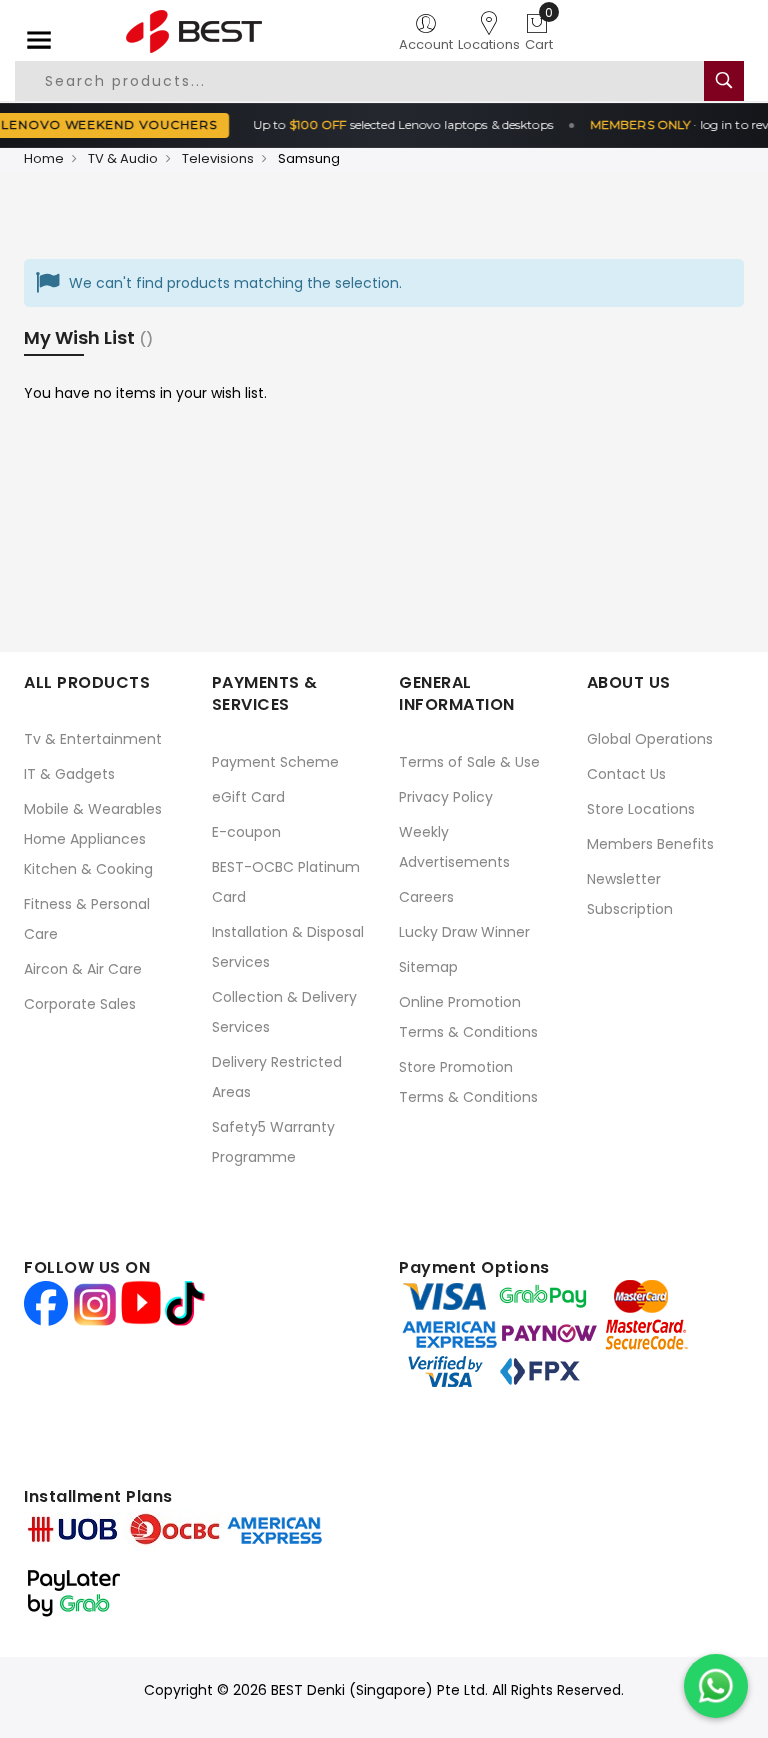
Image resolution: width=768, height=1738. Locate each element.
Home (44, 158)
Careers (426, 897)
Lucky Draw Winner (464, 932)
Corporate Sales (80, 1004)
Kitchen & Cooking (88, 869)
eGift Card (248, 797)
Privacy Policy (446, 797)
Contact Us (626, 774)
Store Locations (641, 809)
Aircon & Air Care (83, 969)
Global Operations (650, 739)
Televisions (218, 158)
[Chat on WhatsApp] (716, 1686)
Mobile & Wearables (93, 809)
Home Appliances (85, 839)
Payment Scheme (275, 762)
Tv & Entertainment (93, 739)
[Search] (724, 81)
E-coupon (246, 832)
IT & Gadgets (69, 774)
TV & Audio (123, 158)
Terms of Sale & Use (469, 762)
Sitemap (428, 967)
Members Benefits (650, 844)
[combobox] (360, 81)
